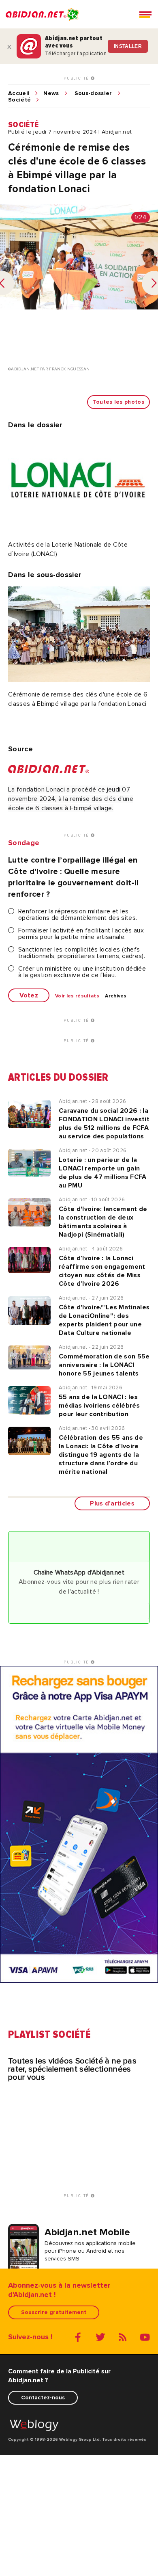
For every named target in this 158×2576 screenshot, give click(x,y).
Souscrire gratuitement (54, 2312)
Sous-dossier (93, 93)
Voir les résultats (77, 996)
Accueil (19, 93)
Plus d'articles (112, 1503)
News (51, 93)
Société (19, 100)
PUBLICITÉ (77, 78)
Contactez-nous (43, 2398)
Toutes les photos (118, 402)
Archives (116, 996)
